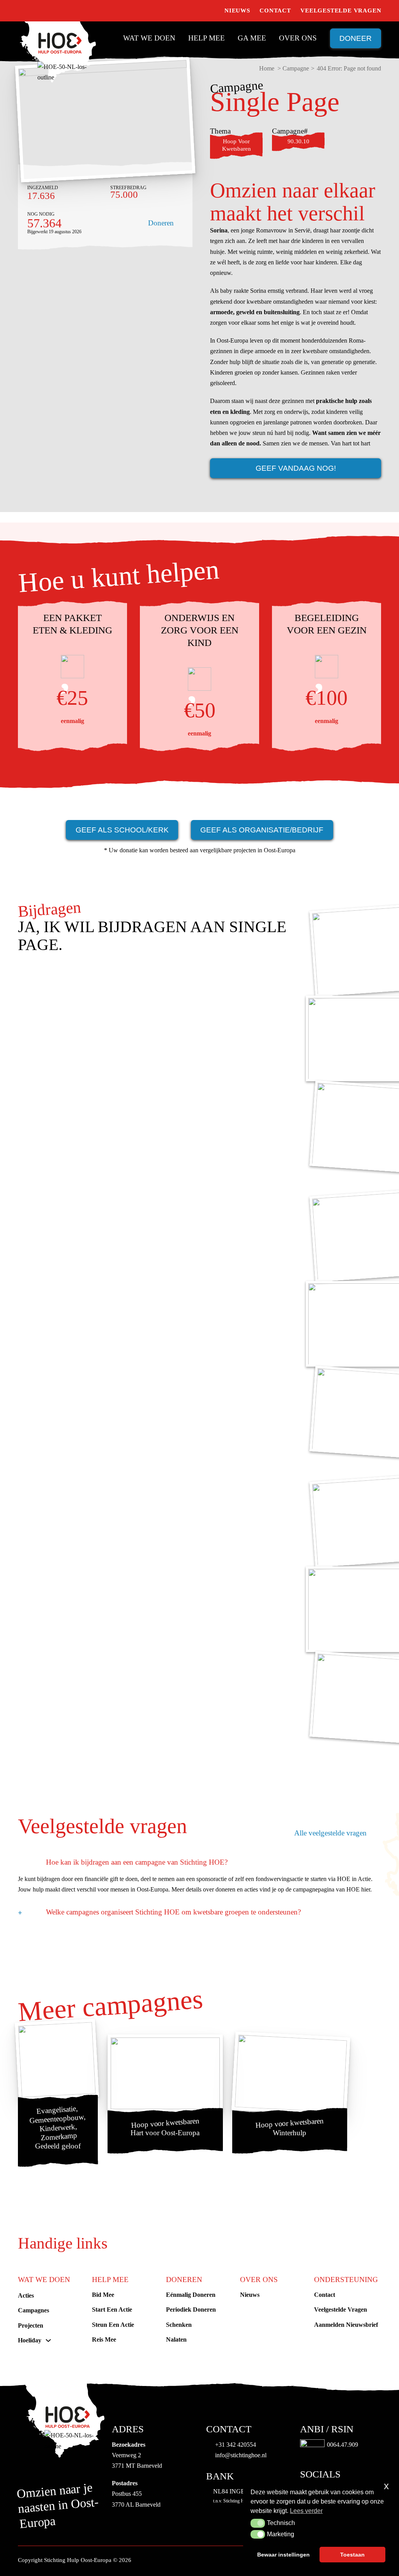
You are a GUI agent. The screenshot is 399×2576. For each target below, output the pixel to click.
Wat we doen (149, 38)
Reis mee (104, 2339)
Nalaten (176, 2339)
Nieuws (237, 11)
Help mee (207, 38)
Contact (275, 11)
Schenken (179, 2325)
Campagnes (34, 2310)
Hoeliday (30, 2340)
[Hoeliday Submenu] (48, 2340)
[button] (258, 2523)
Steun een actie (113, 2325)
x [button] (386, 2486)
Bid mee (103, 2295)
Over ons (298, 38)
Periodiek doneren (191, 2309)
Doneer (356, 38)
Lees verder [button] (306, 2511)
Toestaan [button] (352, 2555)
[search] (211, 11)
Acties (26, 2295)
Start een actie (112, 2309)
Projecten (31, 2325)
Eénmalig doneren (191, 2295)
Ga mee (252, 38)
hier (366, 1889)
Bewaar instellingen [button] (283, 2555)
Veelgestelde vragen (341, 11)
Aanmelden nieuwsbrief (346, 2325)
